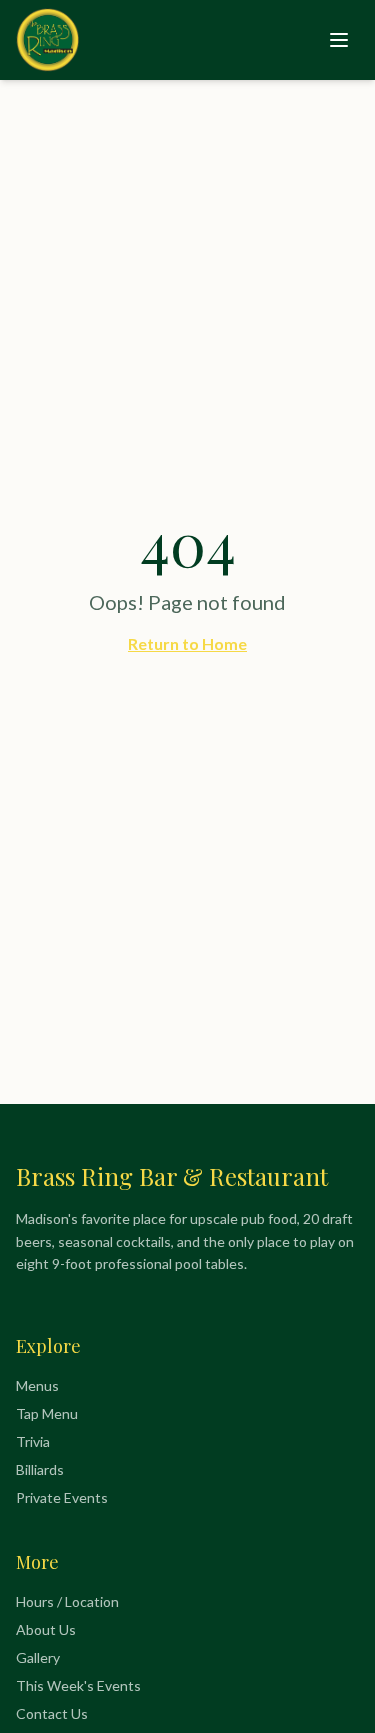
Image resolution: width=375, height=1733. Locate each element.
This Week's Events (78, 1685)
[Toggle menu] (339, 40)
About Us (46, 1629)
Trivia (33, 1441)
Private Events (62, 1497)
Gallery (38, 1657)
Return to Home (187, 643)
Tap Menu (47, 1413)
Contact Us (52, 1713)
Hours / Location (67, 1601)
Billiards (40, 1469)
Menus (37, 1385)
